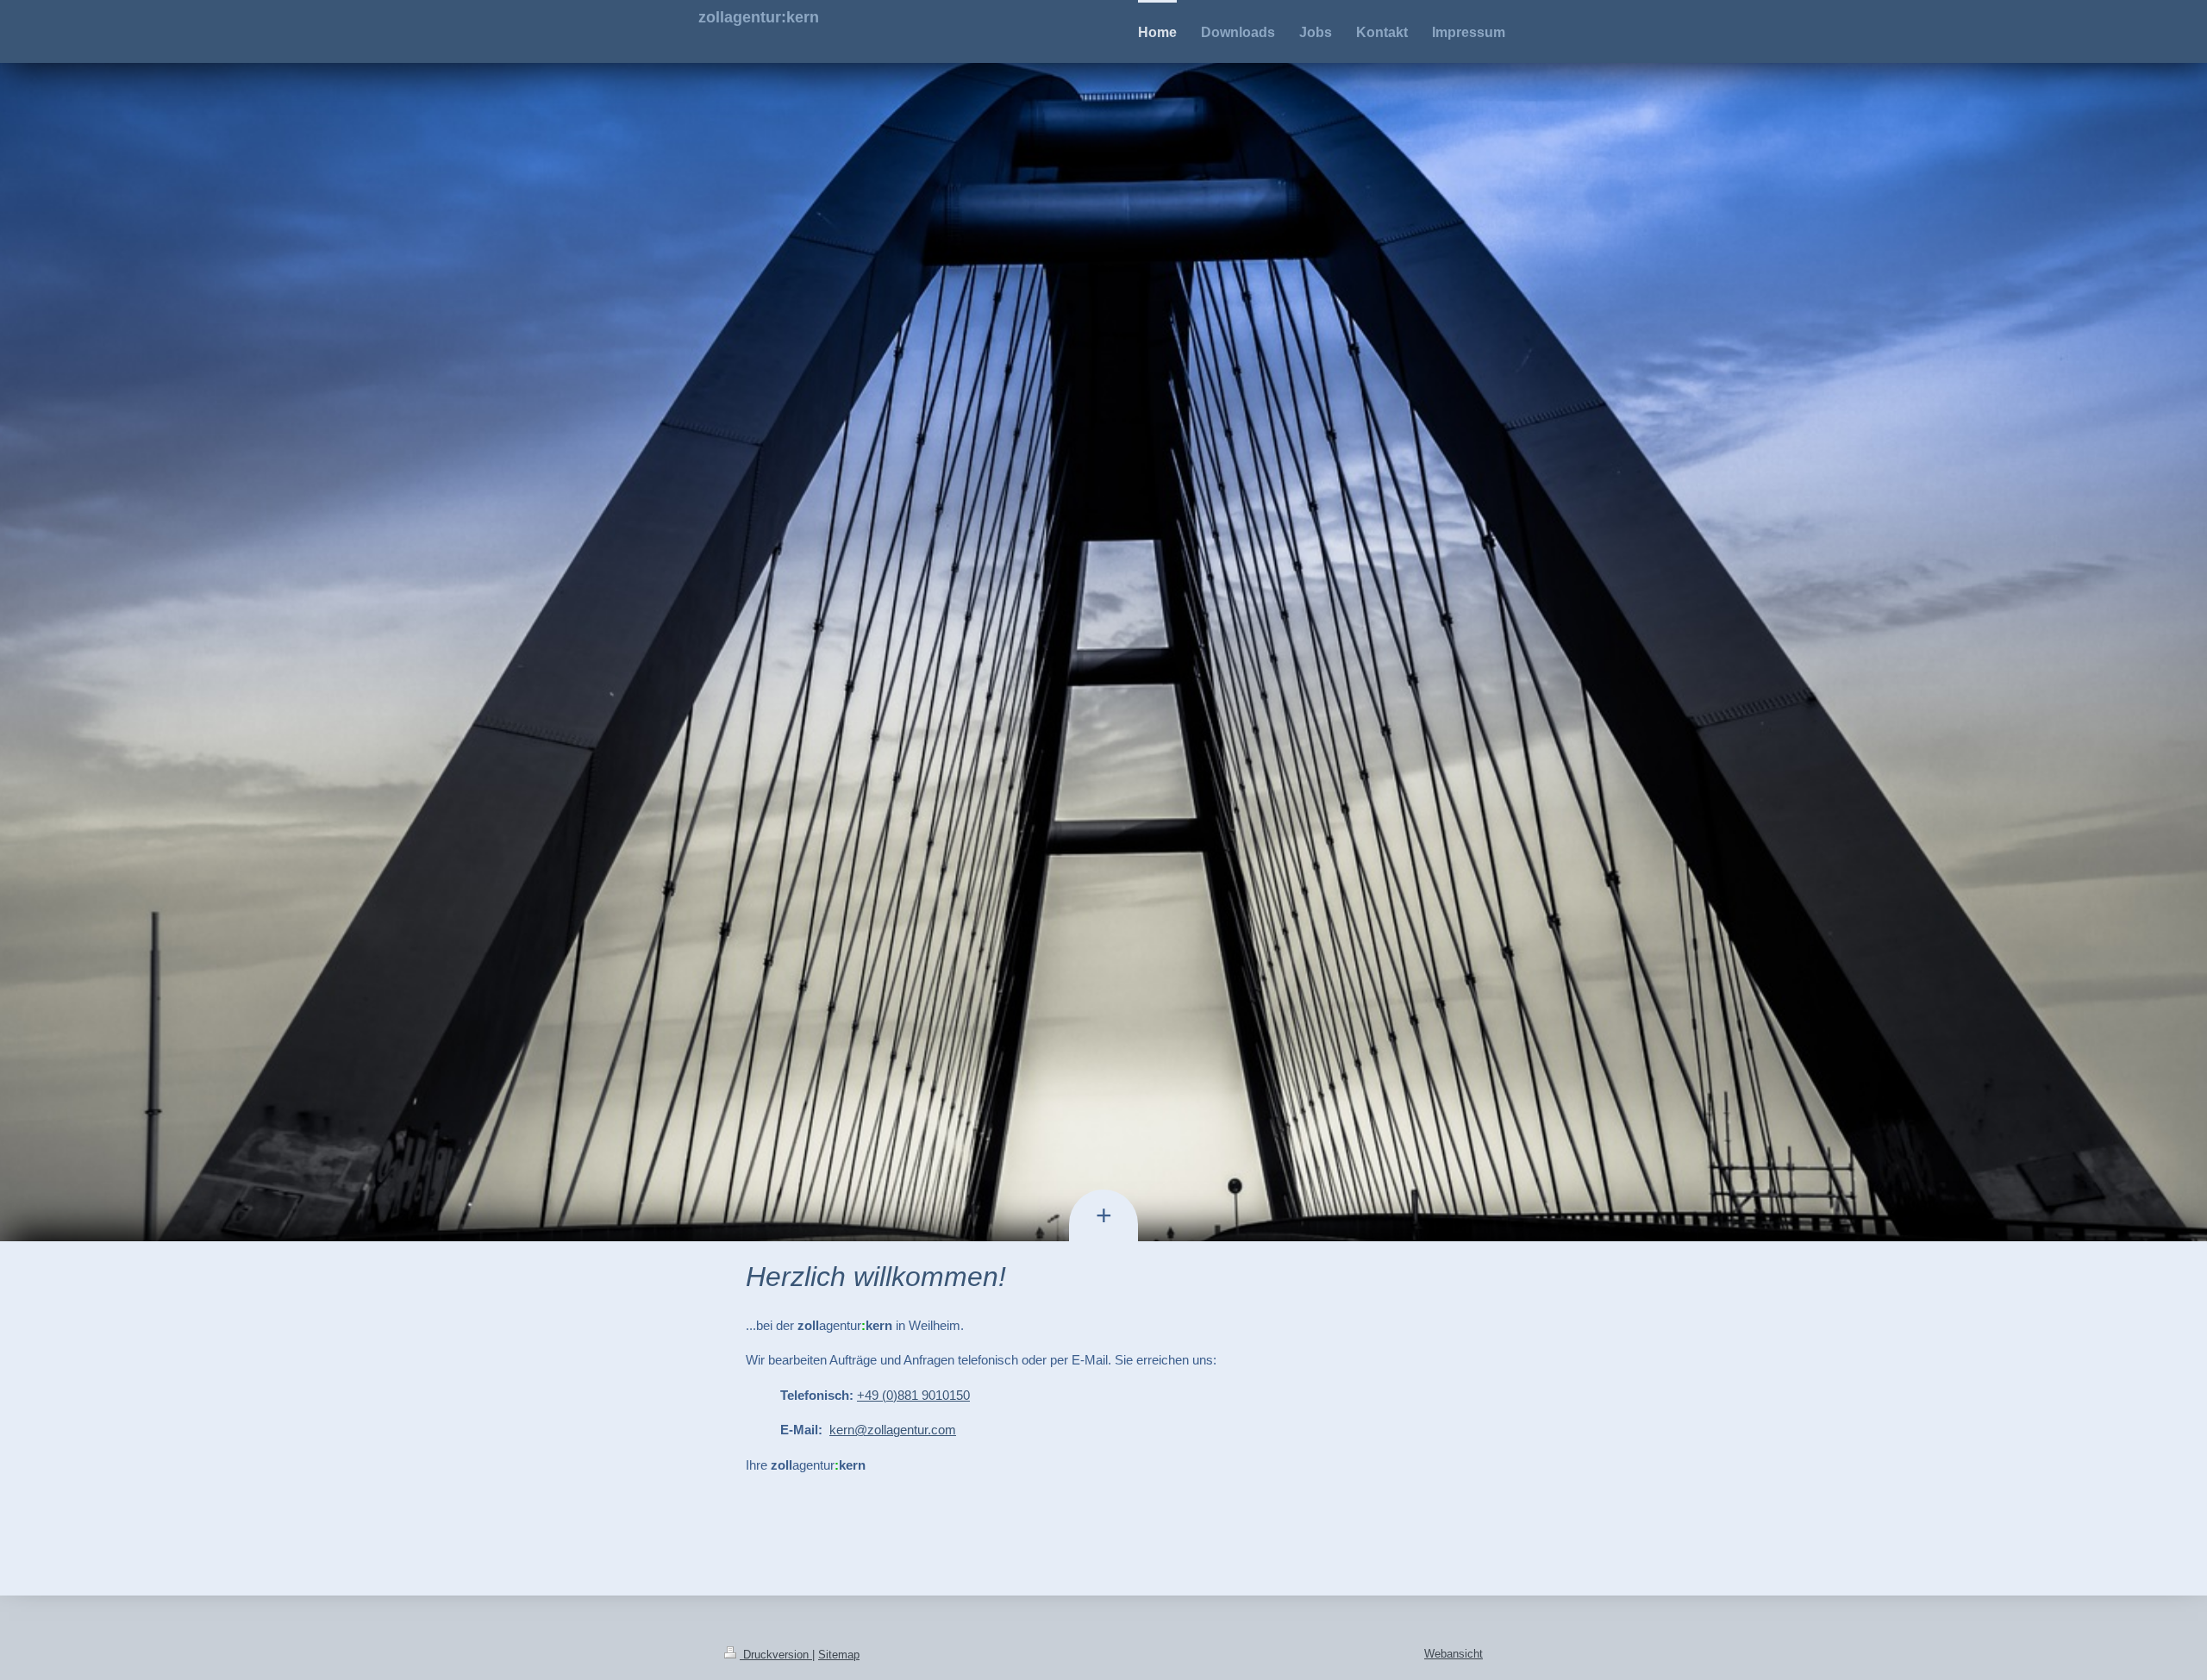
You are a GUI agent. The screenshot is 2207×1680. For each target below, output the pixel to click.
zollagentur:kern (759, 17)
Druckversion (776, 1655)
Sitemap (839, 1655)
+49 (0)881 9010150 (913, 1395)
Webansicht (1454, 1654)
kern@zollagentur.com (893, 1430)
